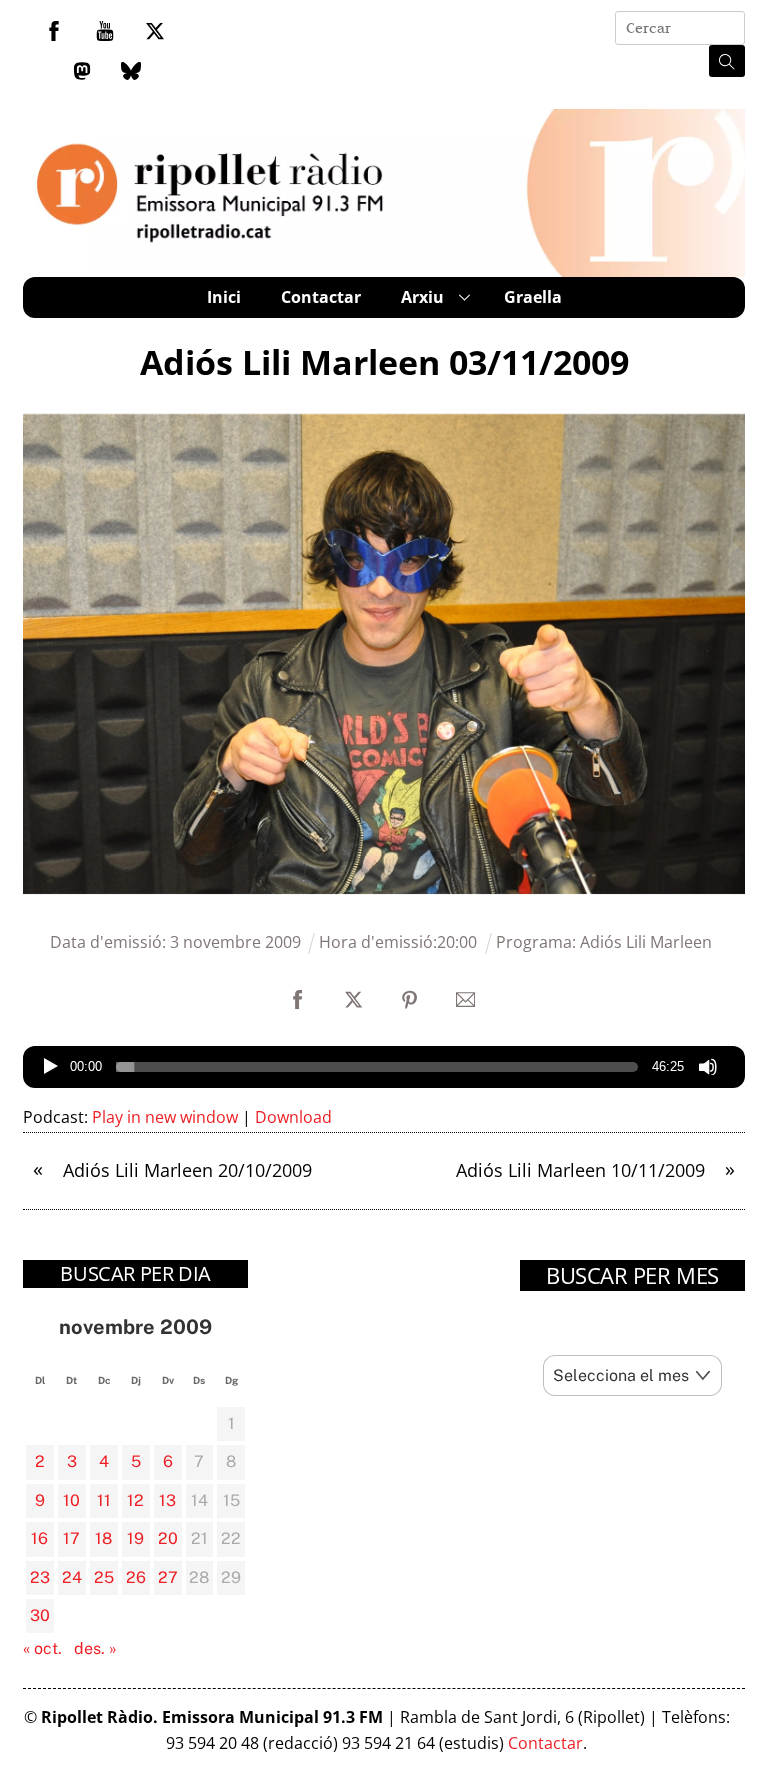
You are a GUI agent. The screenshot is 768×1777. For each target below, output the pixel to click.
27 (168, 1577)
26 (136, 1577)
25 (104, 1577)
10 (71, 1500)
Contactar (321, 297)
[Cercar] (727, 61)
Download (293, 1117)
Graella (533, 297)
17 (71, 1538)
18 (103, 1538)
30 (40, 1615)
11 (104, 1500)
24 (72, 1577)
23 (40, 1577)
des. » (95, 1648)
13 (167, 1500)
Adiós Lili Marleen (646, 942)
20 (168, 1538)
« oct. (42, 1648)
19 (135, 1538)
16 (39, 1538)
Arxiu (422, 297)
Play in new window (165, 1117)
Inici (224, 297)
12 (135, 1500)
